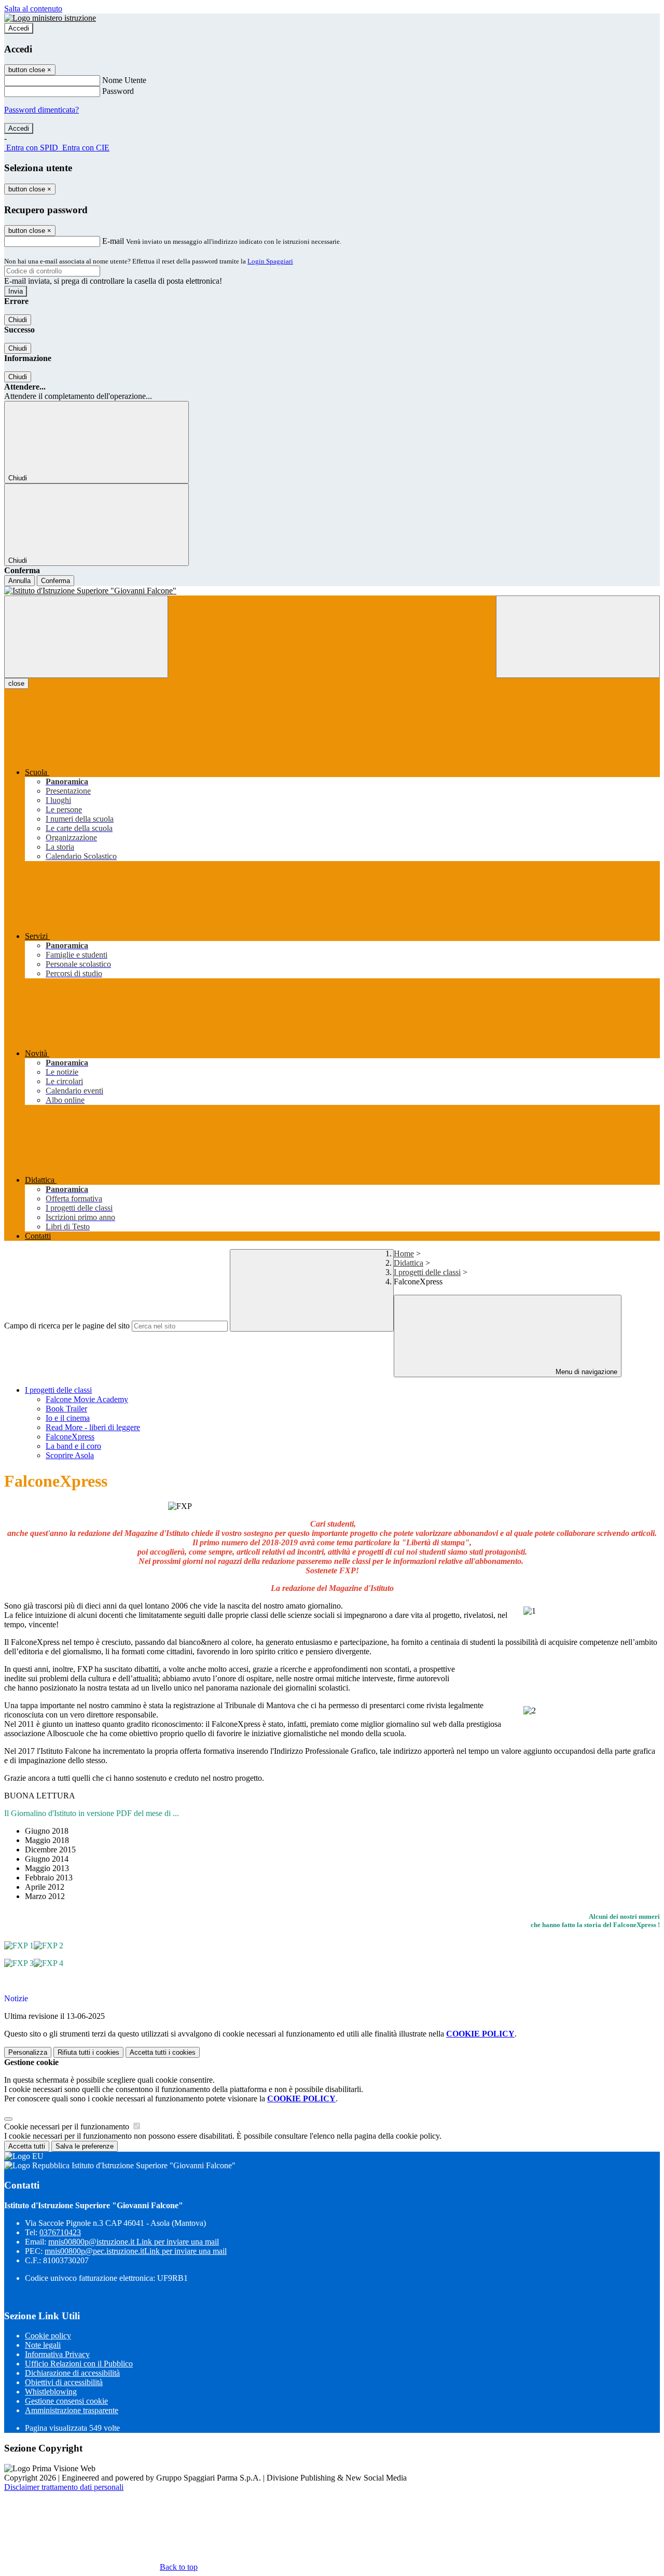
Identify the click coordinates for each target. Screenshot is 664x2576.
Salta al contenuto (33, 9)
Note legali (43, 2345)
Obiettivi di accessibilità (64, 2382)
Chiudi (18, 320)
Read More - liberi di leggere (93, 1427)
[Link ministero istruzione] (50, 18)
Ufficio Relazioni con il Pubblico (79, 2364)
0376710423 (60, 2232)
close (16, 683)
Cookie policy (48, 2336)
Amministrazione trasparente (72, 2410)
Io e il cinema (68, 1418)
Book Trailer (66, 1409)
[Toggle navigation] (86, 637)
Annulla (19, 581)
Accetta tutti (163, 2052)
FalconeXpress (70, 1437)
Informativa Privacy (57, 2354)
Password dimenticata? (41, 110)
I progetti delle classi (427, 1272)
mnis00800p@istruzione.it (134, 2242)
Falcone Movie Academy (87, 1399)
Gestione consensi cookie (66, 2401)
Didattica (409, 1263)
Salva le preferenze (85, 2146)
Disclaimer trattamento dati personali (64, 2487)
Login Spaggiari (270, 261)
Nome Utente (124, 80)
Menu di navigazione (585, 1372)
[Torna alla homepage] (332, 591)
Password (118, 91)
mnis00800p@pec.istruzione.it (136, 2251)
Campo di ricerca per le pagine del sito (67, 1326)
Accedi (19, 28)
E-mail (113, 241)
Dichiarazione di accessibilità (72, 2373)
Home (404, 1254)
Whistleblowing (51, 2392)
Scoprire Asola (70, 1455)
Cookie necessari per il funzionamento (68, 2127)
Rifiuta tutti (88, 2052)
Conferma (56, 581)
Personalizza (28, 2052)
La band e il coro (73, 1446)
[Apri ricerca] (578, 637)
